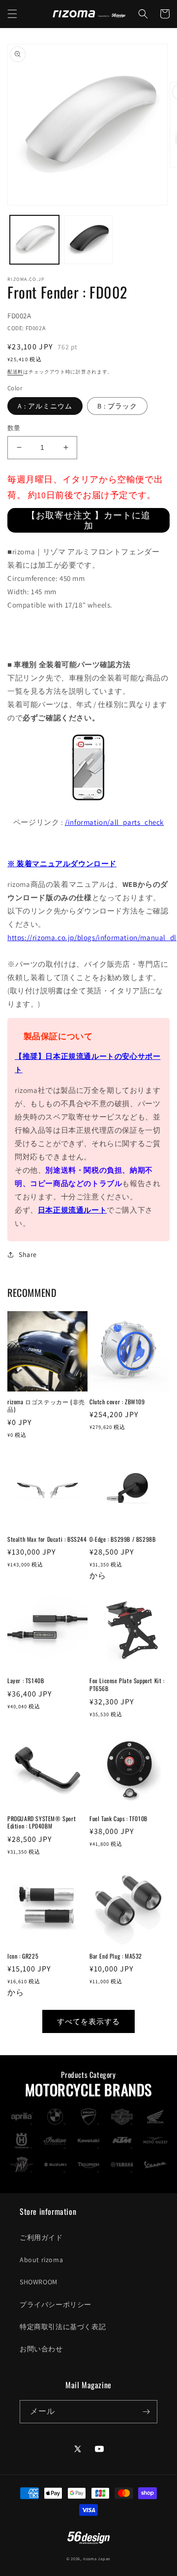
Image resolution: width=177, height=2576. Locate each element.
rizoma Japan (97, 2559)
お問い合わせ (41, 2349)
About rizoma (41, 2260)
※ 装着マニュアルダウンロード (62, 864)
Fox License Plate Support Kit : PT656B (127, 1684)
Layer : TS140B (26, 1681)
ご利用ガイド (41, 2237)
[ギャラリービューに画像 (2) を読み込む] (88, 240)
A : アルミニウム (45, 406)
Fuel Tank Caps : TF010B (118, 1819)
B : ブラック (117, 406)
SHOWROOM (39, 2282)
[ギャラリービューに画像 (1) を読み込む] (34, 240)
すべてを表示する (88, 2021)
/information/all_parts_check (114, 822)
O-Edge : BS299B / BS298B (122, 1539)
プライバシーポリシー (56, 2305)
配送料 (15, 372)
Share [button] (28, 1254)
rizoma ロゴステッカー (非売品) (46, 1406)
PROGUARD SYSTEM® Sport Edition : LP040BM (42, 1822)
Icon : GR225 (23, 1956)
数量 (14, 428)
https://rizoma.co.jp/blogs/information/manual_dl (92, 937)
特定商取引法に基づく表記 (63, 2327)
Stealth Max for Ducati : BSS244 (47, 1539)
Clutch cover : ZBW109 (117, 1402)
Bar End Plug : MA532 (116, 1956)
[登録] (146, 2412)
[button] (12, 14)
